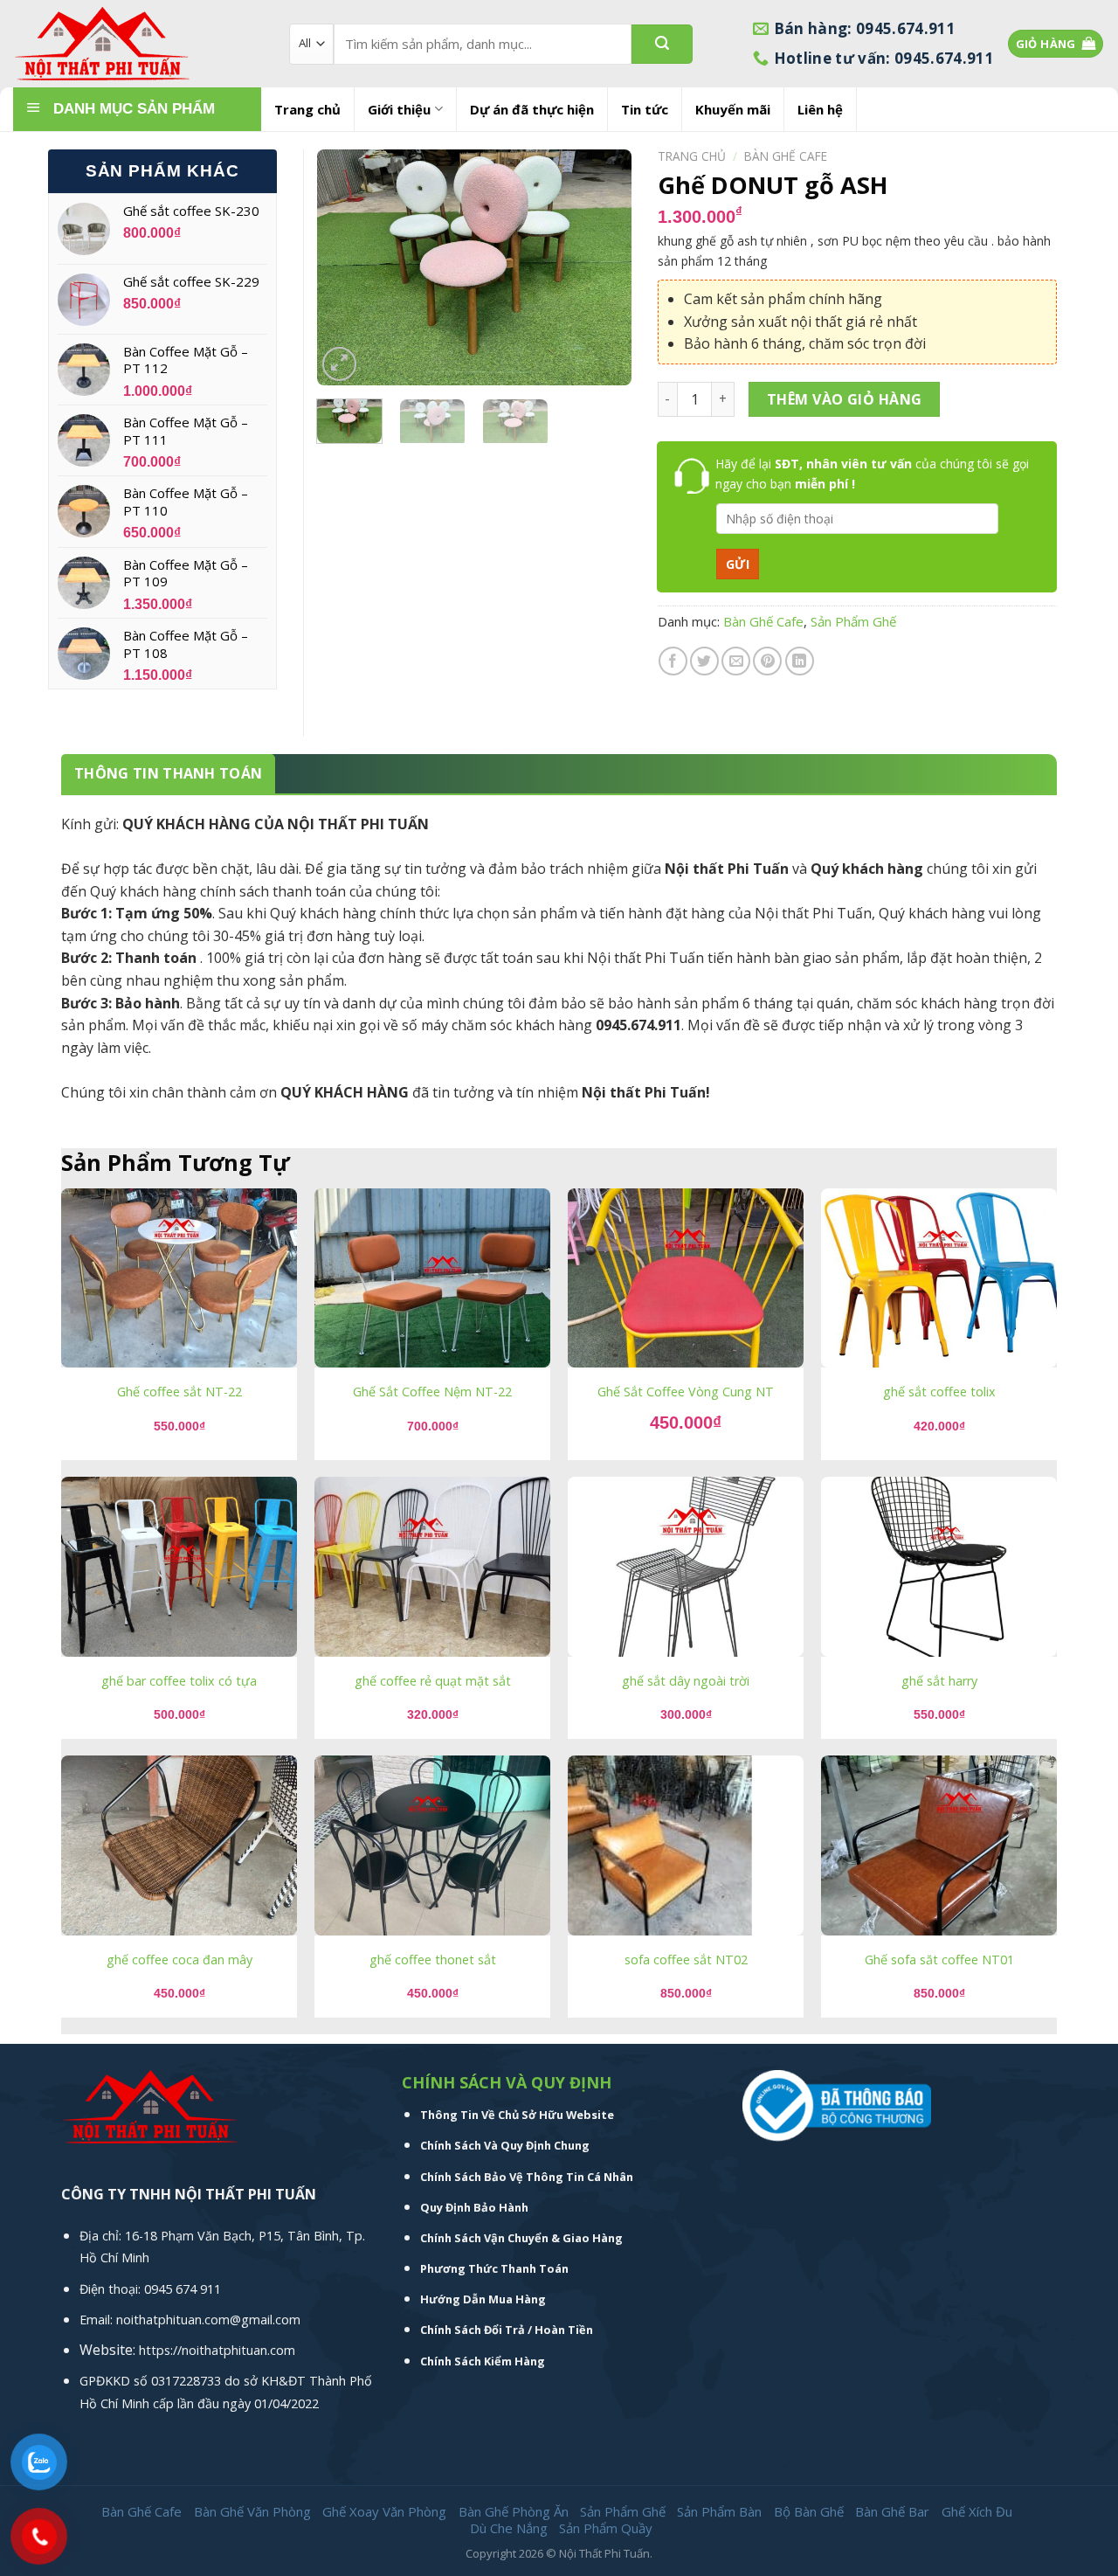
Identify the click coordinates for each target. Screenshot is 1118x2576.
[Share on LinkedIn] (800, 661)
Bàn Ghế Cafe (786, 156)
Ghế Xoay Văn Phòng (384, 2511)
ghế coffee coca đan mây (179, 1960)
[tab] (168, 774)
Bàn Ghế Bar (892, 2511)
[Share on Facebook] (673, 661)
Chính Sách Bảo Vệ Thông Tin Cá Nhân (527, 2177)
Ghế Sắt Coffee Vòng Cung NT (686, 1392)
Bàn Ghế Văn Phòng (252, 2511)
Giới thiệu (399, 109)
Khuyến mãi (733, 109)
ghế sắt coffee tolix (939, 1392)
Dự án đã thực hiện (532, 109)
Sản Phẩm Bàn (719, 2511)
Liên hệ (820, 109)
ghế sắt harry (939, 1681)
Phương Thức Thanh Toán (494, 2268)
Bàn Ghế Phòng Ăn (514, 2511)
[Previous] (345, 267)
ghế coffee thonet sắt (433, 1960)
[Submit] (662, 44)
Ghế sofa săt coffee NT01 (939, 1960)
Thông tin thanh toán (168, 773)
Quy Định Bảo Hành (474, 2207)
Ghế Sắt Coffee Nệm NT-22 (432, 1392)
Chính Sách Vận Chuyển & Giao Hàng (521, 2238)
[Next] (603, 267)
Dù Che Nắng (509, 2528)
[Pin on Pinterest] (767, 661)
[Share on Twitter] (704, 661)
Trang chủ (307, 109)
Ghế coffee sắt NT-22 (179, 1392)
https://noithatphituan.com (217, 2350)
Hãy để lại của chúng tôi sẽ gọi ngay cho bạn (872, 473)
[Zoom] (339, 364)
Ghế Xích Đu (977, 2511)
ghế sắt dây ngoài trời (686, 1681)
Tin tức (645, 109)
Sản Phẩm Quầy (606, 2528)
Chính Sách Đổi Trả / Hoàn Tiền (507, 2330)
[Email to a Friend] (736, 661)
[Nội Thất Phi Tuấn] (138, 44)
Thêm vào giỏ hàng (845, 399)
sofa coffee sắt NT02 (686, 1960)
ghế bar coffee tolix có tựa (179, 1681)
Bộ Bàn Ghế (809, 2511)
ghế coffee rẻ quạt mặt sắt (433, 1681)
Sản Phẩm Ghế (853, 621)
